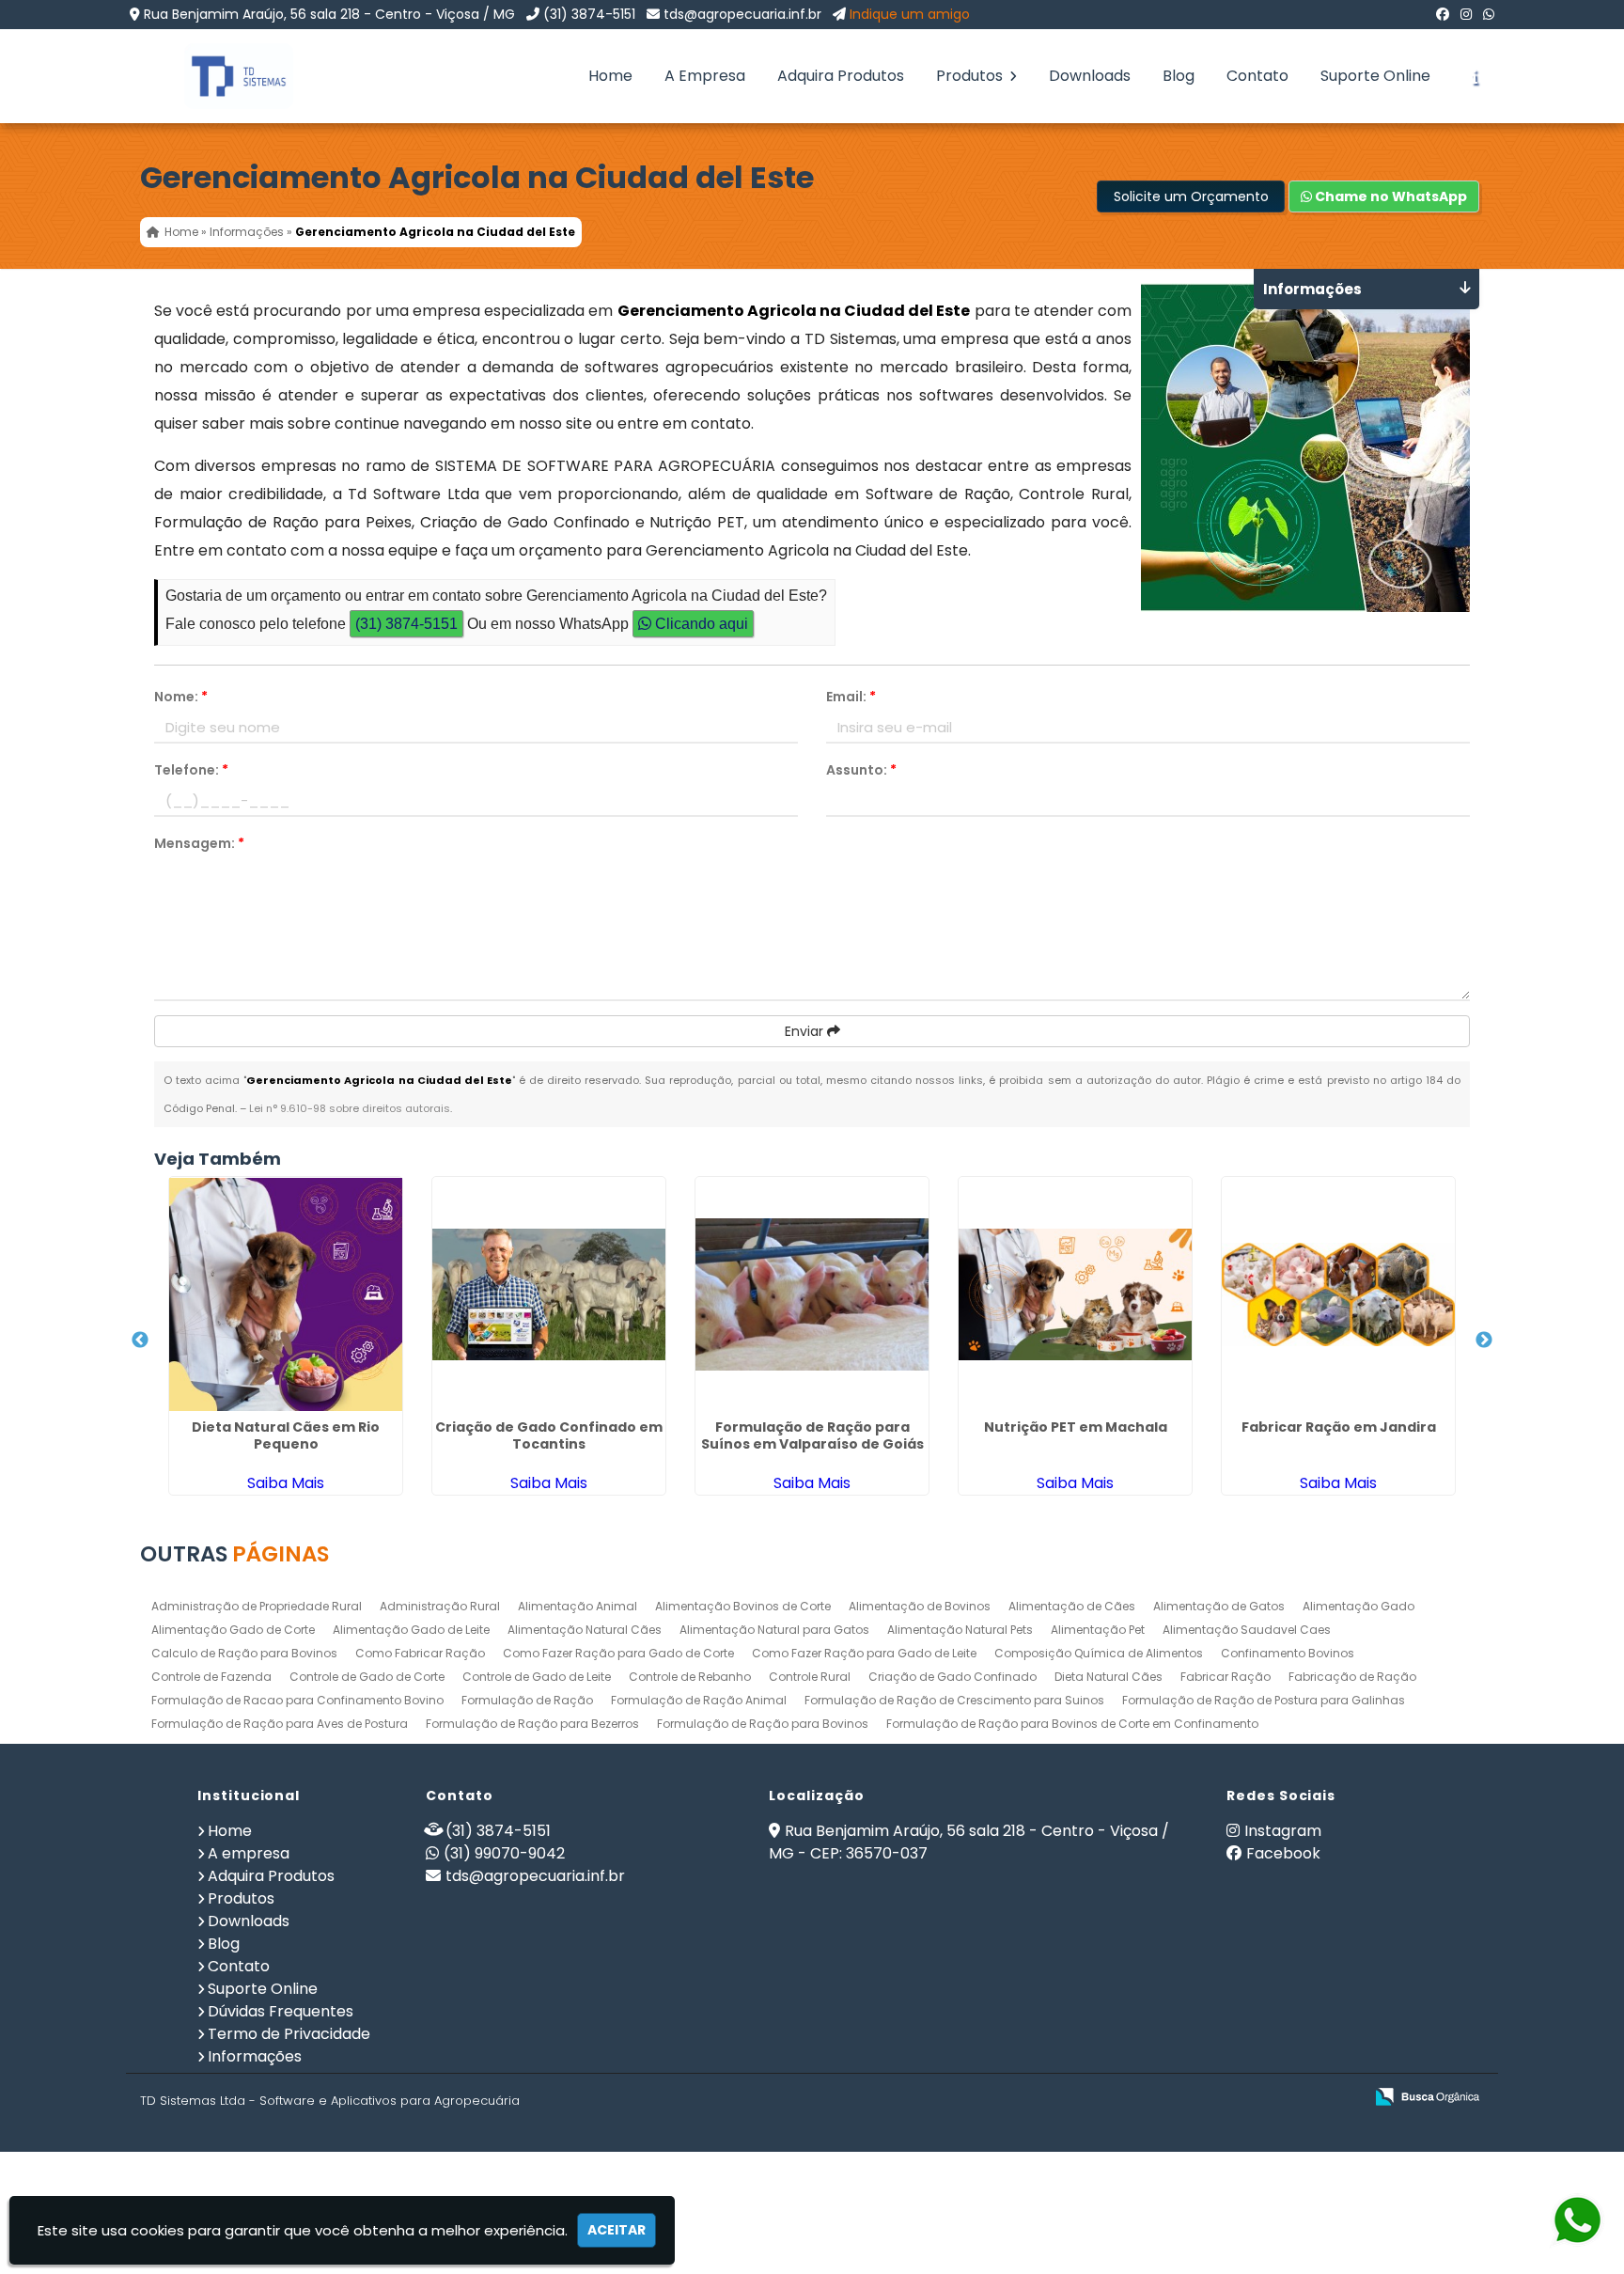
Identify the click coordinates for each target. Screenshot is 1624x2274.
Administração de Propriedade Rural (257, 1606)
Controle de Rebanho (690, 1677)
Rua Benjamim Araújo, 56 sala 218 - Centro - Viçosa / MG (329, 14)
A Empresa (705, 76)
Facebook (1283, 1853)
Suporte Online (1375, 76)
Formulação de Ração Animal (699, 1700)
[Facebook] (1443, 14)
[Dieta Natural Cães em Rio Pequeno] (286, 1294)
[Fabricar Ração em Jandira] (1338, 1294)
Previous (140, 1341)
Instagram (1283, 1831)
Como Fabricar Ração (420, 1653)
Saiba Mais (286, 1483)
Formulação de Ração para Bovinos (763, 1724)
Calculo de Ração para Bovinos (244, 1653)
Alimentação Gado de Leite (411, 1630)
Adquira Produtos (841, 76)
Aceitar (617, 2230)
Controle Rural (810, 1677)
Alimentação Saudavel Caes (1247, 1630)
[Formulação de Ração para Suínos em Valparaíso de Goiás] (812, 1294)
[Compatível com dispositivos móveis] (1341, 2098)
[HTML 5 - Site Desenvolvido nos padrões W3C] (1211, 2098)
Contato (1257, 76)
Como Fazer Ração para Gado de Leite (864, 1653)
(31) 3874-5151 (589, 14)
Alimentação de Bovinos (920, 1606)
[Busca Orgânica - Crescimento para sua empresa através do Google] (1427, 2095)
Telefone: (191, 770)
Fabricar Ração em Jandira (1339, 1427)
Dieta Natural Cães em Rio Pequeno (286, 1435)
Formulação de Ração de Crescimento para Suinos (954, 1700)
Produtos (971, 76)
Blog (1179, 76)
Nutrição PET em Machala (1076, 1427)
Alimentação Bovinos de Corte (743, 1606)
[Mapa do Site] (1162, 2097)
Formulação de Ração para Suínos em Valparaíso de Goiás (812, 1435)
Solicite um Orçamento (1191, 196)
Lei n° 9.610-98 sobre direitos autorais (350, 1108)
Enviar (806, 1031)
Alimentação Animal (578, 1606)
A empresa (249, 1853)
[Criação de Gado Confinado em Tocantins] (549, 1294)
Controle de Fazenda (211, 1677)
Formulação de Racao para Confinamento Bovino (297, 1700)
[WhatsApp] (1489, 14)
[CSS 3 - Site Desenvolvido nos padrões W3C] (1276, 2098)
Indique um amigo (910, 14)
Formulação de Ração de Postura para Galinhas (1264, 1700)
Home (610, 76)
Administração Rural (440, 1606)
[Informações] (1475, 76)
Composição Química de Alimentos (1099, 1653)
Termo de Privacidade (289, 2034)
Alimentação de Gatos (1219, 1606)
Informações (255, 2056)
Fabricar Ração (1226, 1677)
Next (1484, 1341)
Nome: (181, 697)
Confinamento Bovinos (1288, 1653)
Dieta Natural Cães (1109, 1677)
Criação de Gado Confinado (953, 1677)
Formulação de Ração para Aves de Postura (280, 1724)
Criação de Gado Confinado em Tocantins (549, 1435)
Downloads (1090, 76)
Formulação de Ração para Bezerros (532, 1724)
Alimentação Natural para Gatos (774, 1630)
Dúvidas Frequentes (281, 2011)
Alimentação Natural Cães (585, 1630)
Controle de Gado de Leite (537, 1677)
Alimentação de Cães (1072, 1606)
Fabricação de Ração (1352, 1677)
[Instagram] (1466, 14)
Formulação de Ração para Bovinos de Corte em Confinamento (1072, 1724)
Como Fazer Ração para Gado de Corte (618, 1653)
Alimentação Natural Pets (960, 1630)
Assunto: (861, 770)
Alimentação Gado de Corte (233, 1630)
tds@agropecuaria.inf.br (742, 14)
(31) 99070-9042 (504, 1853)
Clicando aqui (700, 624)
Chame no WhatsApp (1390, 196)
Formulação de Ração (527, 1700)
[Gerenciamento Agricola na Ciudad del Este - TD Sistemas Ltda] (225, 76)
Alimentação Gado (1359, 1606)
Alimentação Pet (1098, 1630)
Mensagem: (199, 843)
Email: (851, 697)
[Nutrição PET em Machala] (1075, 1294)
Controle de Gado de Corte (367, 1677)
